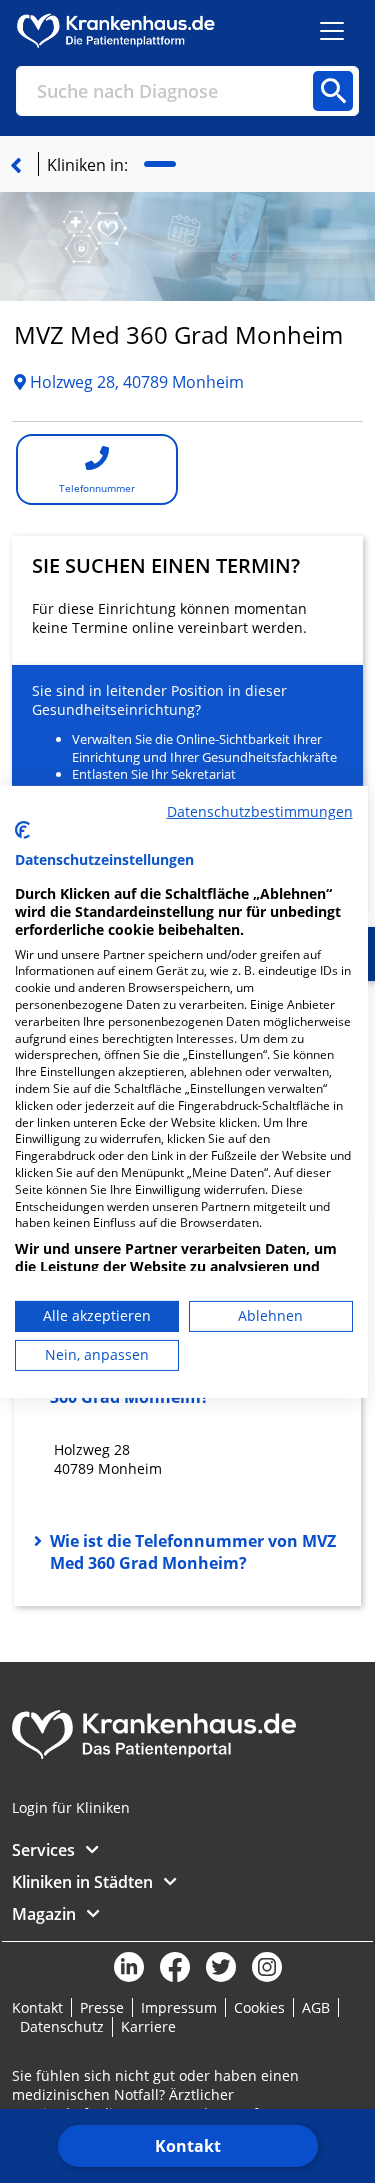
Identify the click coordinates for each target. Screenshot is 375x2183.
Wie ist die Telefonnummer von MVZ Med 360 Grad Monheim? (193, 1552)
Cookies (259, 2007)
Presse (102, 2007)
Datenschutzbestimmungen (260, 810)
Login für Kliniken (71, 1807)
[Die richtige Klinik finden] (16, 165)
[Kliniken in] (160, 164)
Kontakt (188, 2146)
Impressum (179, 2007)
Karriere (148, 2026)
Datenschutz (62, 2026)
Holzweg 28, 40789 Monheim (135, 382)
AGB (316, 2007)
